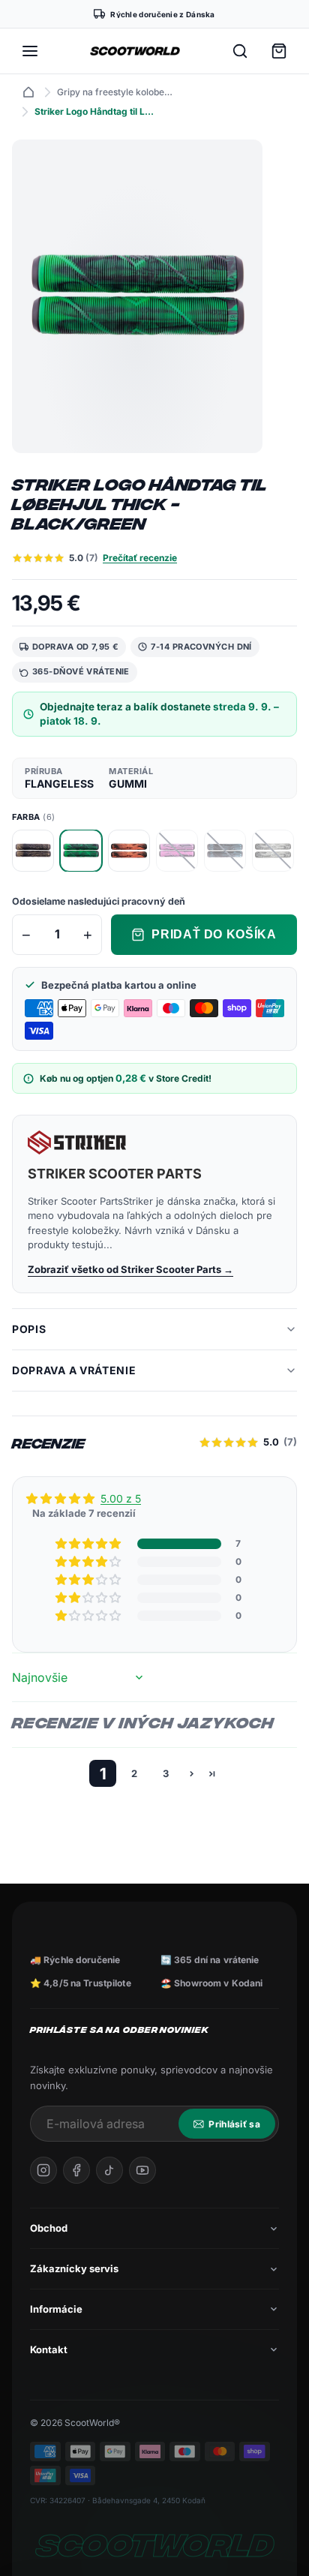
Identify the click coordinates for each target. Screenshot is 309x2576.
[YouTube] (142, 2170)
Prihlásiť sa (234, 2124)
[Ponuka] (30, 51)
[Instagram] (43, 2170)
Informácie (56, 2309)
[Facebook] (76, 2170)
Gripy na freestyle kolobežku (117, 92)
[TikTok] (109, 2170)
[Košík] (279, 51)
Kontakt (49, 2349)
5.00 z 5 (121, 1498)
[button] (89, 1544)
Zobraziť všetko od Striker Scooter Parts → (130, 1269)
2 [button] (134, 1773)
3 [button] (166, 1773)
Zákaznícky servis (74, 2268)
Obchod (49, 2228)
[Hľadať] (240, 51)
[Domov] (28, 92)
